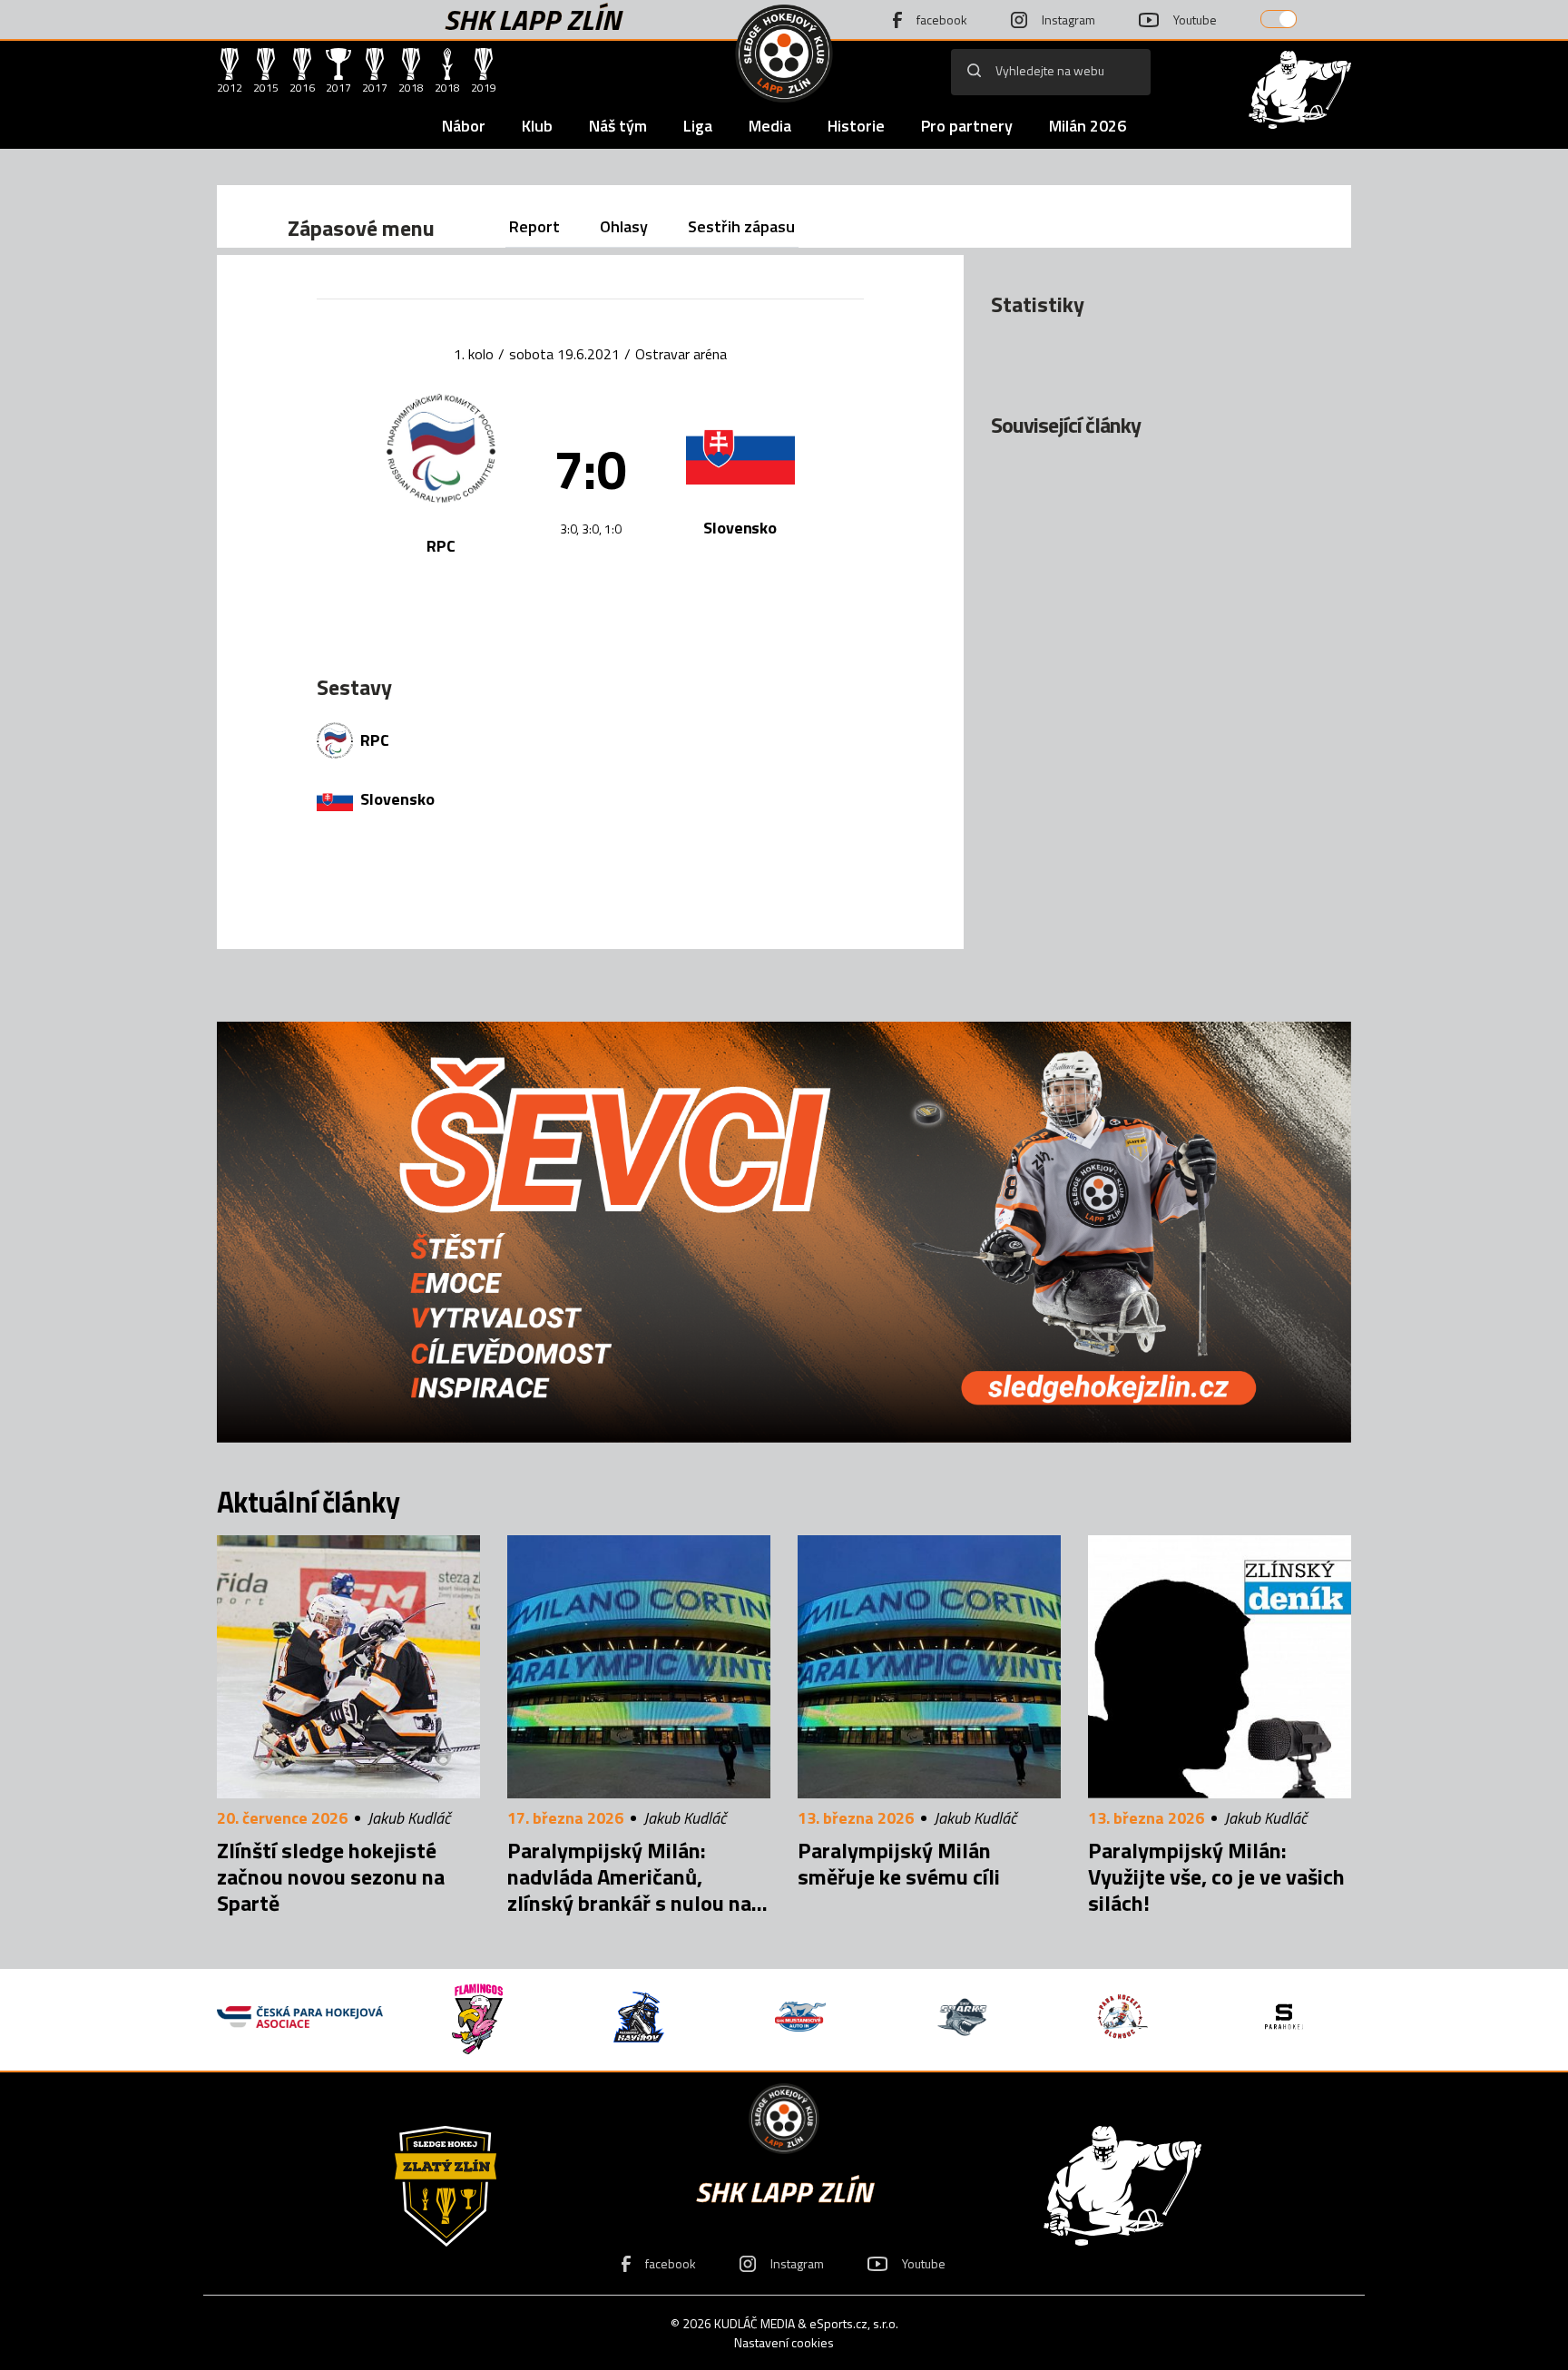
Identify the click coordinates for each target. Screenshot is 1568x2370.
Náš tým (618, 126)
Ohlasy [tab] (624, 226)
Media (770, 126)
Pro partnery (967, 126)
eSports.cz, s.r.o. (854, 2323)
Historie (856, 126)
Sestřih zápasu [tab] (741, 226)
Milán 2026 (1088, 126)
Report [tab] (534, 226)
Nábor (464, 126)
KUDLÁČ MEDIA (755, 2323)
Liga (698, 126)
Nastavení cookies (784, 2342)
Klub (537, 126)
